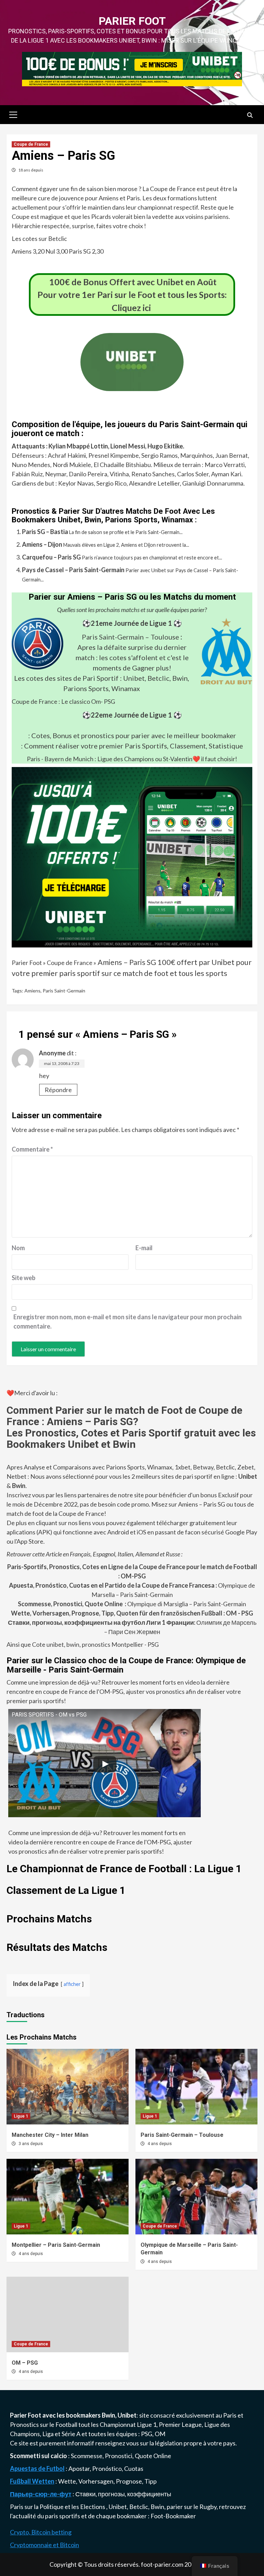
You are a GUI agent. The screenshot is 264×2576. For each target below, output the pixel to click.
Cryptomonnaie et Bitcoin (45, 2545)
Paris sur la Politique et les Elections (58, 2507)
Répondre (58, 1090)
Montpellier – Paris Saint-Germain (56, 2245)
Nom (18, 1248)
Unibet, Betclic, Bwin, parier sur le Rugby (163, 2507)
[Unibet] (132, 856)
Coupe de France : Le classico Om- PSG (63, 701)
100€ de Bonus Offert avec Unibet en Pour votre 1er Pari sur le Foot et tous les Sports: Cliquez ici (132, 295)
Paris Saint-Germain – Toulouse (130, 637)
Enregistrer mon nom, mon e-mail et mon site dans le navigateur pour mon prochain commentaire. (128, 1322)
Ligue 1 (21, 2116)
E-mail (144, 1248)
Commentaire (32, 1149)
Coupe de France (31, 144)
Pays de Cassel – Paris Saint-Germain (73, 570)
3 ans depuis (31, 2144)
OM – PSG (25, 2363)
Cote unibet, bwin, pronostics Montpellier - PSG (95, 1644)
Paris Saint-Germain (64, 991)
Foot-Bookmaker (173, 2516)
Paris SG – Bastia (45, 532)
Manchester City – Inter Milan (50, 2135)
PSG (147, 2434)
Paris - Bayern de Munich (60, 759)
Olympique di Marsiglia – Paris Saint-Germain (132, 1604)
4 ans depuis (160, 2144)
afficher (72, 1984)
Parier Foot (132, 21)
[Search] (250, 115)
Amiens (32, 991)
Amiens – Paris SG (127, 962)
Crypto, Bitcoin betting (41, 2532)
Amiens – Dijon (42, 544)
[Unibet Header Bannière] (132, 68)
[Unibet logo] (132, 386)
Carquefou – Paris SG (51, 557)
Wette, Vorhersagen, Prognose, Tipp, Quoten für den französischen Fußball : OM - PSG (132, 1613)
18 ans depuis (31, 170)
